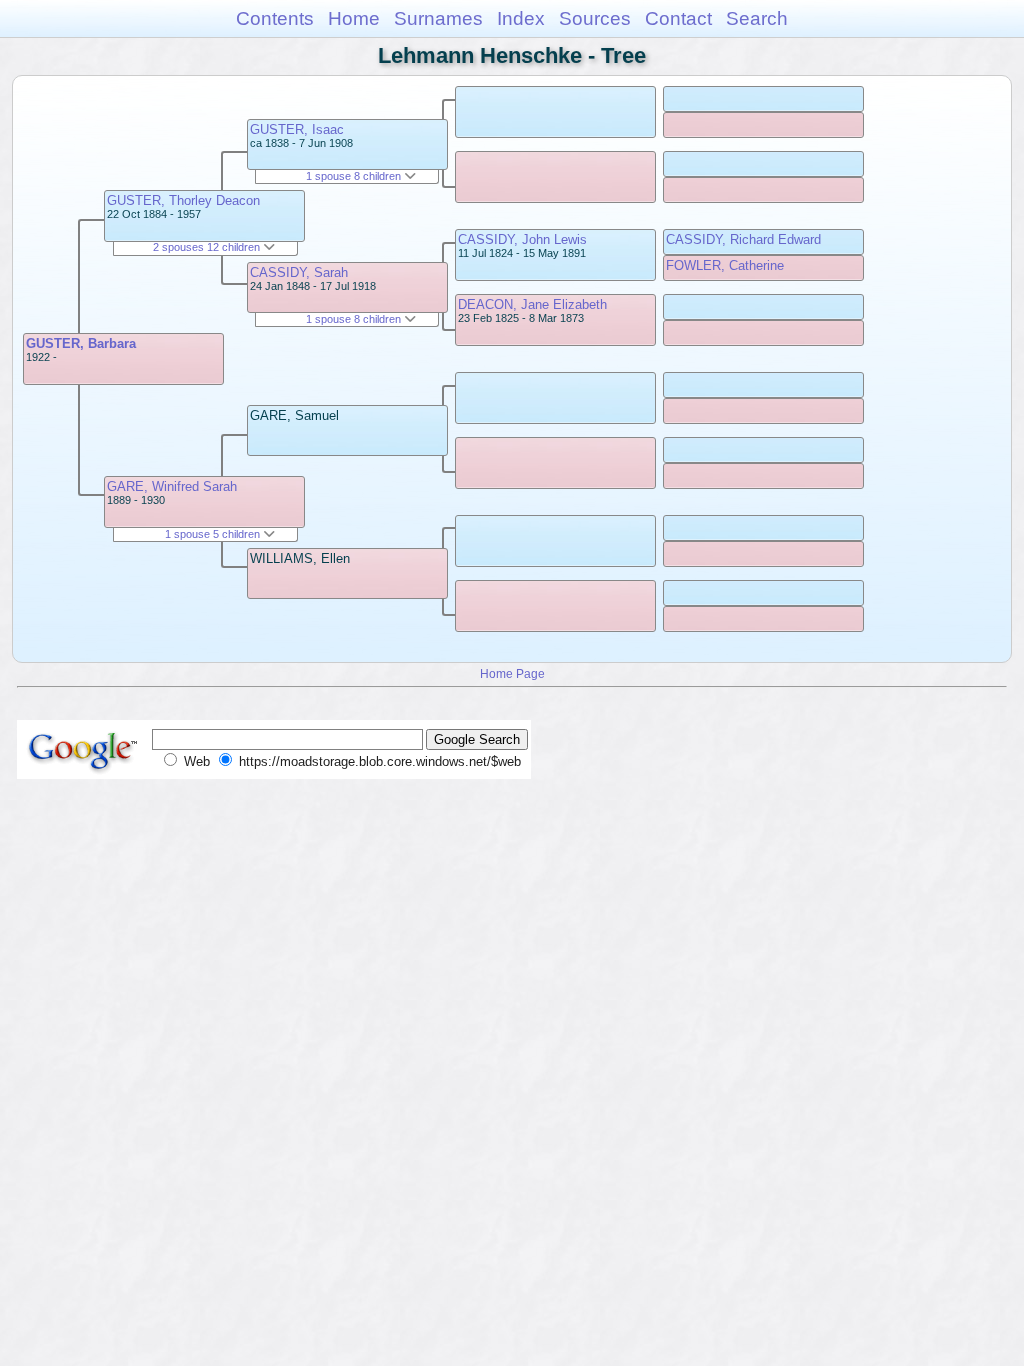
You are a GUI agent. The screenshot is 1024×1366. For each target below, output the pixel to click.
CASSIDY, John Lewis (522, 239)
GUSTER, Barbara (81, 343)
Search (757, 18)
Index (521, 18)
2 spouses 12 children (208, 247)
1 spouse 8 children (355, 176)
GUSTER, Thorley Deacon (183, 200)
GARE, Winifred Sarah (172, 486)
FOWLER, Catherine (725, 265)
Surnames (438, 18)
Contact (678, 18)
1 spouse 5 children (214, 534)
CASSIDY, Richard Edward (743, 239)
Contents (275, 18)
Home (354, 18)
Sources (595, 18)
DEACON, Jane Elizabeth (532, 304)
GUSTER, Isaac (297, 129)
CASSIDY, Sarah (299, 272)
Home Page (512, 673)
